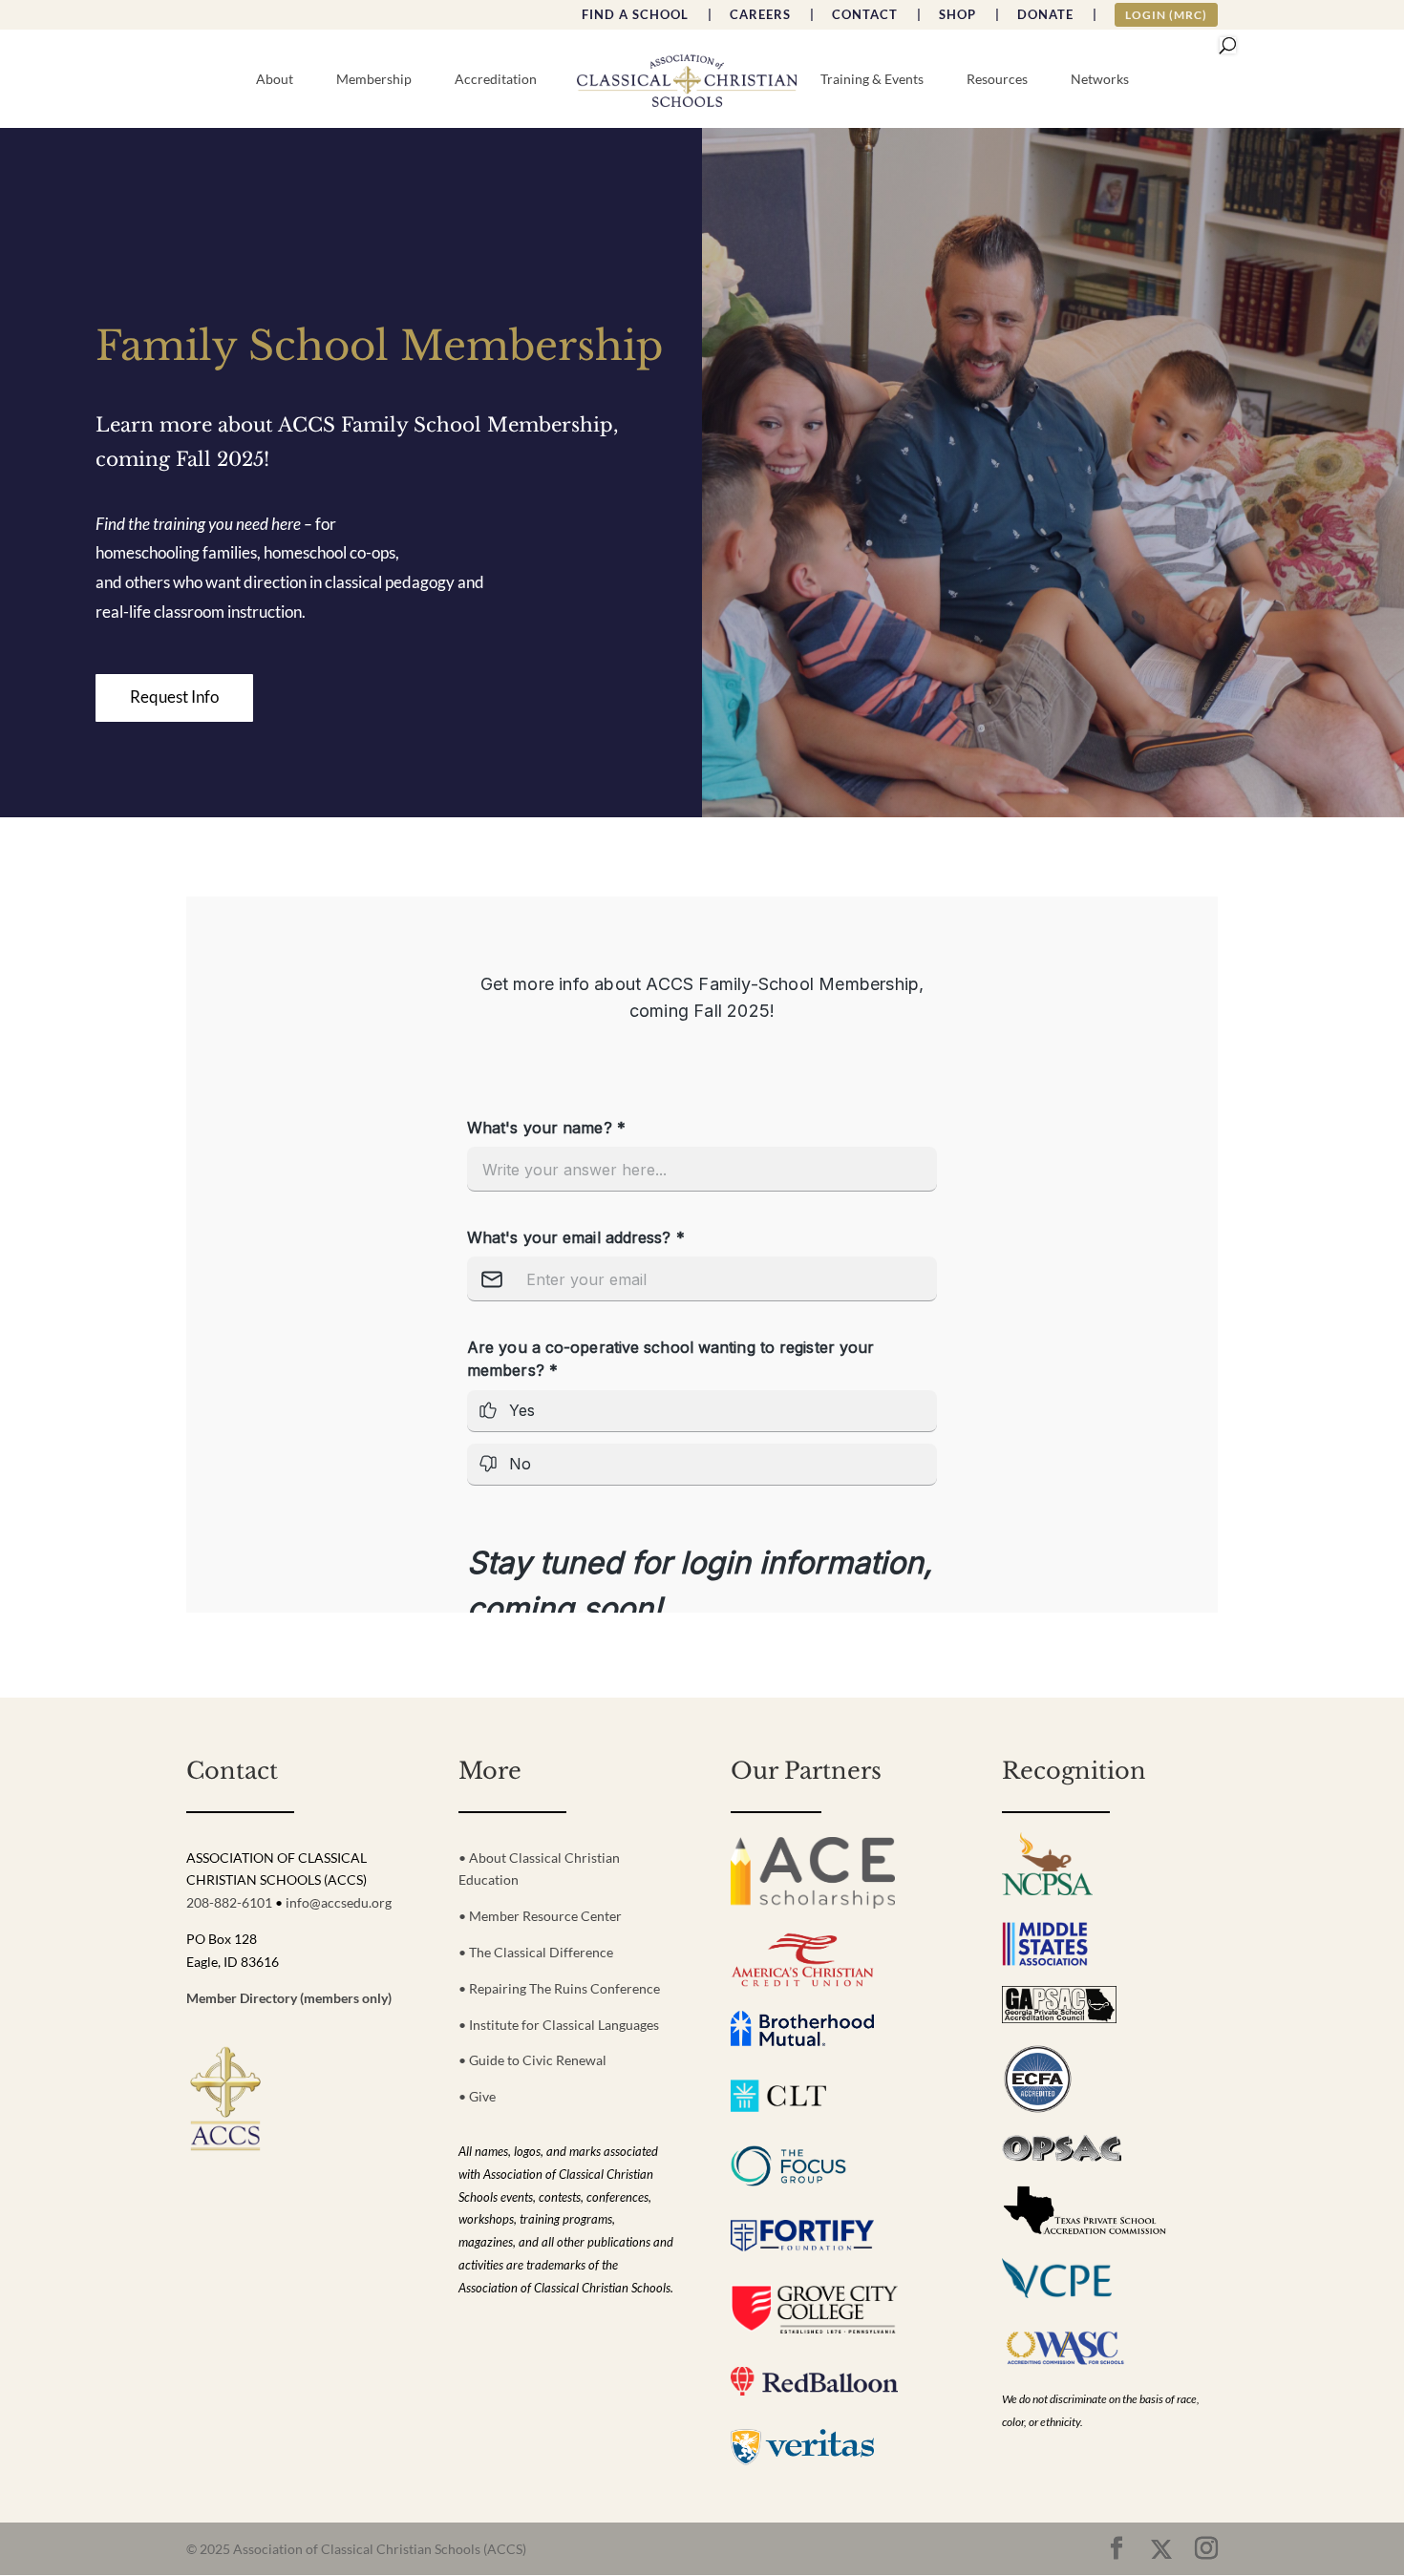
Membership (374, 80)
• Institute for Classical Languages (559, 2025)
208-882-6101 (229, 1902)
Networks (1100, 80)
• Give (477, 2096)
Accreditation (496, 80)
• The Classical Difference (536, 1952)
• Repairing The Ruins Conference (559, 1988)
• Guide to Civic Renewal (532, 2060)
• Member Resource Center (540, 1916)
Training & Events (872, 80)
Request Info (174, 697)
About (275, 80)
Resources (997, 80)
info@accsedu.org (339, 1902)
